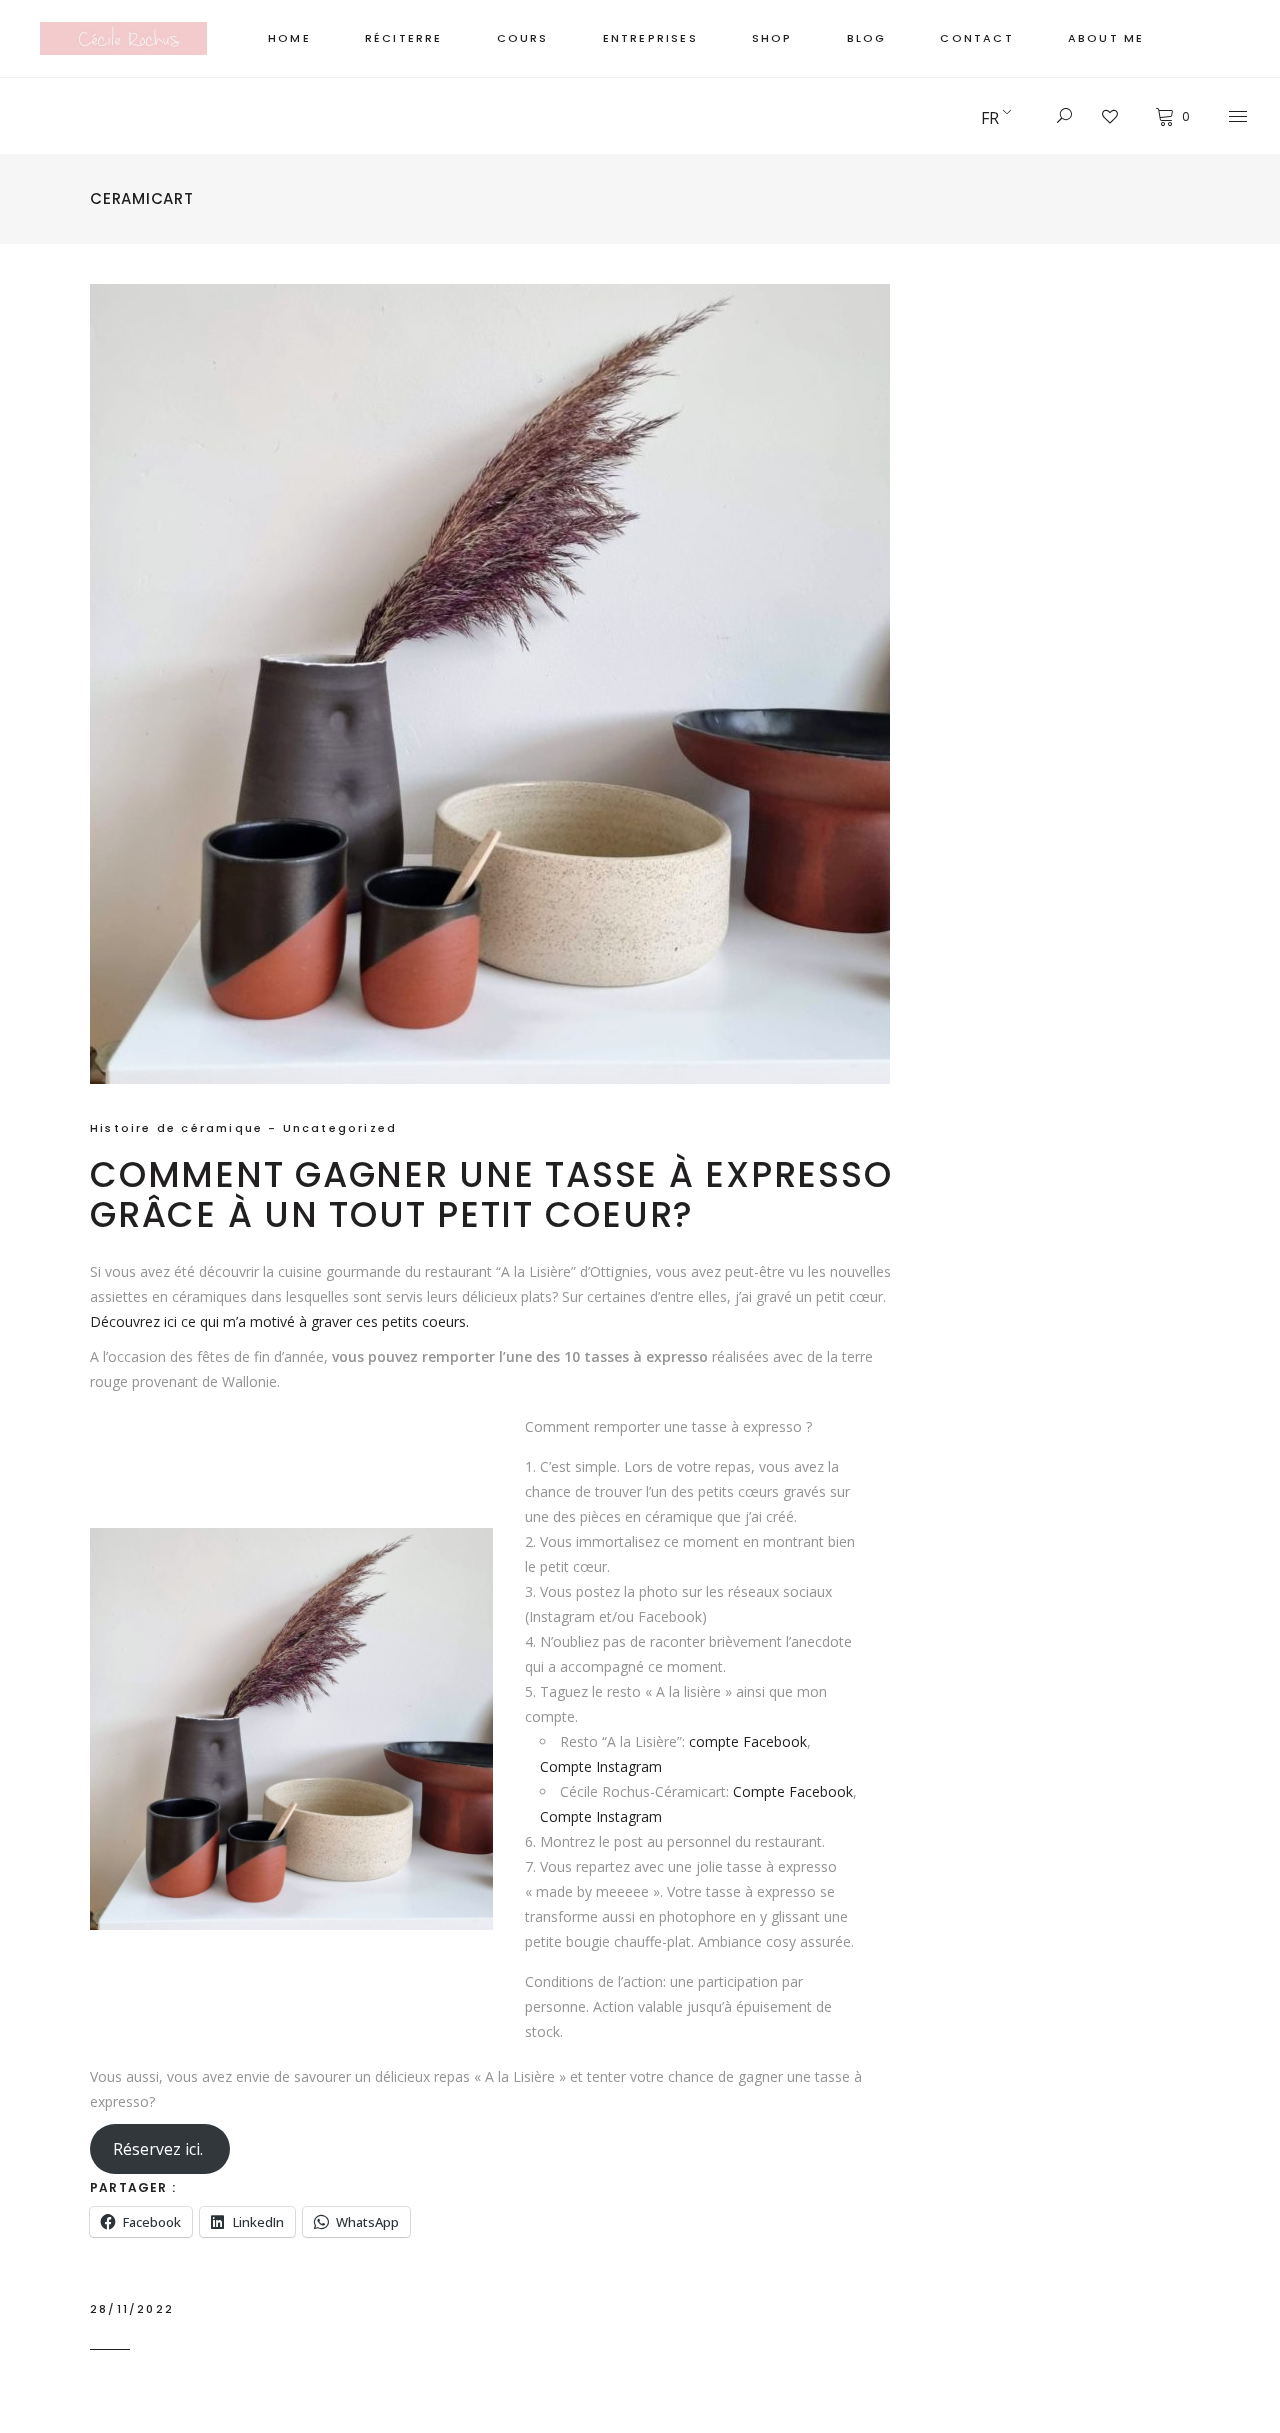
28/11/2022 (132, 2309)
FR (990, 118)
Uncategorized (340, 1128)
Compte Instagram (601, 1766)
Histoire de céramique (176, 1128)
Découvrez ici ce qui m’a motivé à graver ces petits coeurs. (279, 1321)
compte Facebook (748, 1741)
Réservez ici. (160, 2149)
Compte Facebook (793, 1791)
